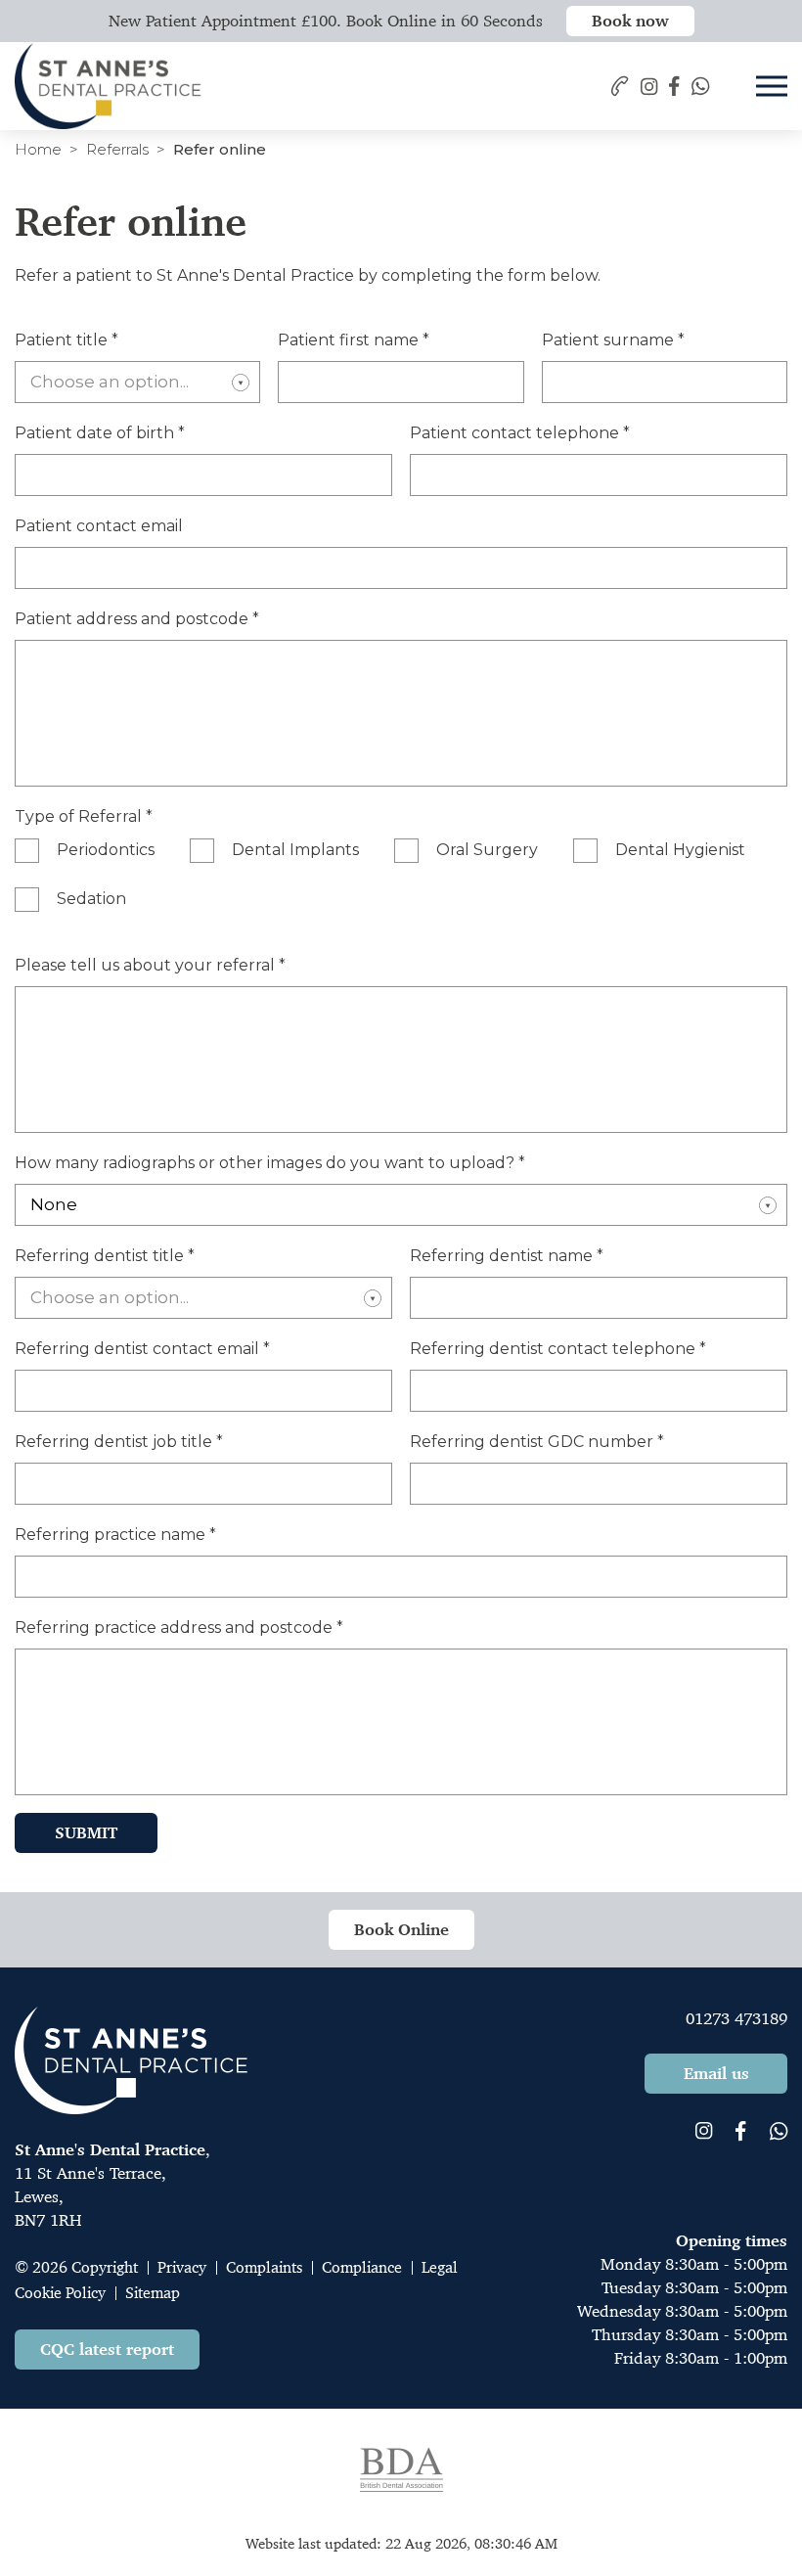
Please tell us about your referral (150, 965)
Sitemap (153, 2293)
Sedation (91, 899)
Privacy (182, 2267)
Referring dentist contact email (142, 1349)
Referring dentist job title (119, 1442)
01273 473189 (736, 2018)
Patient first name (354, 340)
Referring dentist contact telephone (558, 1349)
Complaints (264, 2267)
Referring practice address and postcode (179, 1627)
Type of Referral (84, 816)
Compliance (362, 2267)
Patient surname (613, 340)
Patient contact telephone (520, 433)
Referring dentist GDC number (537, 1442)
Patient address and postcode (137, 619)
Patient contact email (99, 526)
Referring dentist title (105, 1256)
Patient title (67, 340)
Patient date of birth (100, 433)
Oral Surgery (487, 850)
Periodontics (106, 850)
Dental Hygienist (680, 850)
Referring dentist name (507, 1256)
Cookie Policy (60, 2293)
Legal (440, 2267)
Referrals (117, 149)
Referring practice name (115, 1535)
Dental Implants (295, 850)
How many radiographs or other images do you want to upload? (270, 1163)
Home (38, 149)
